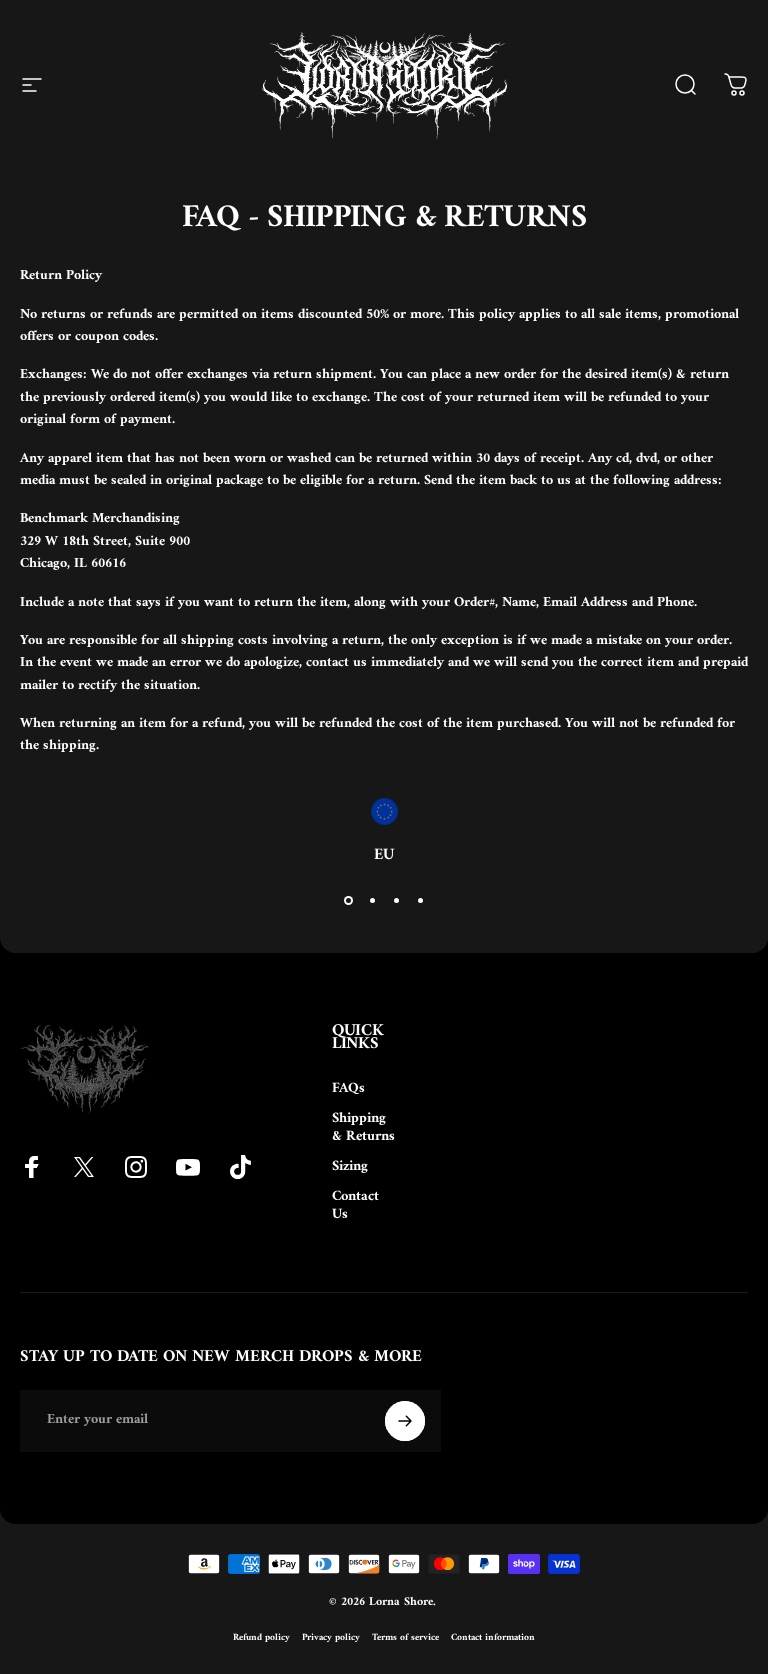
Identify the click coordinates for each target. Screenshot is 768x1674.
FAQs (348, 1089)
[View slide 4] (420, 901)
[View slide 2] (372, 901)
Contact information (493, 1637)
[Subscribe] (405, 1421)
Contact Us (355, 1206)
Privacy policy (331, 1637)
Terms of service (405, 1637)
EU (384, 855)
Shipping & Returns (363, 1128)
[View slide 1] (348, 901)
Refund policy (261, 1637)
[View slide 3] (396, 901)
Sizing (350, 1167)
